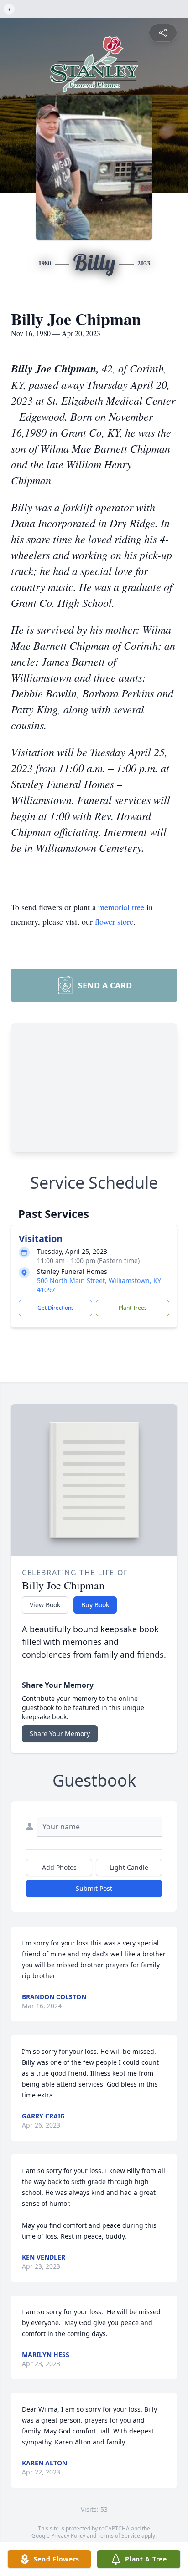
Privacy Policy (68, 2536)
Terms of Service (119, 2536)
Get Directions (56, 1308)
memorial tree (121, 907)
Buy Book (95, 1605)
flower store (114, 921)
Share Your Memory (60, 1733)
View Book (45, 1605)
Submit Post (94, 1888)
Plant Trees (133, 1308)
